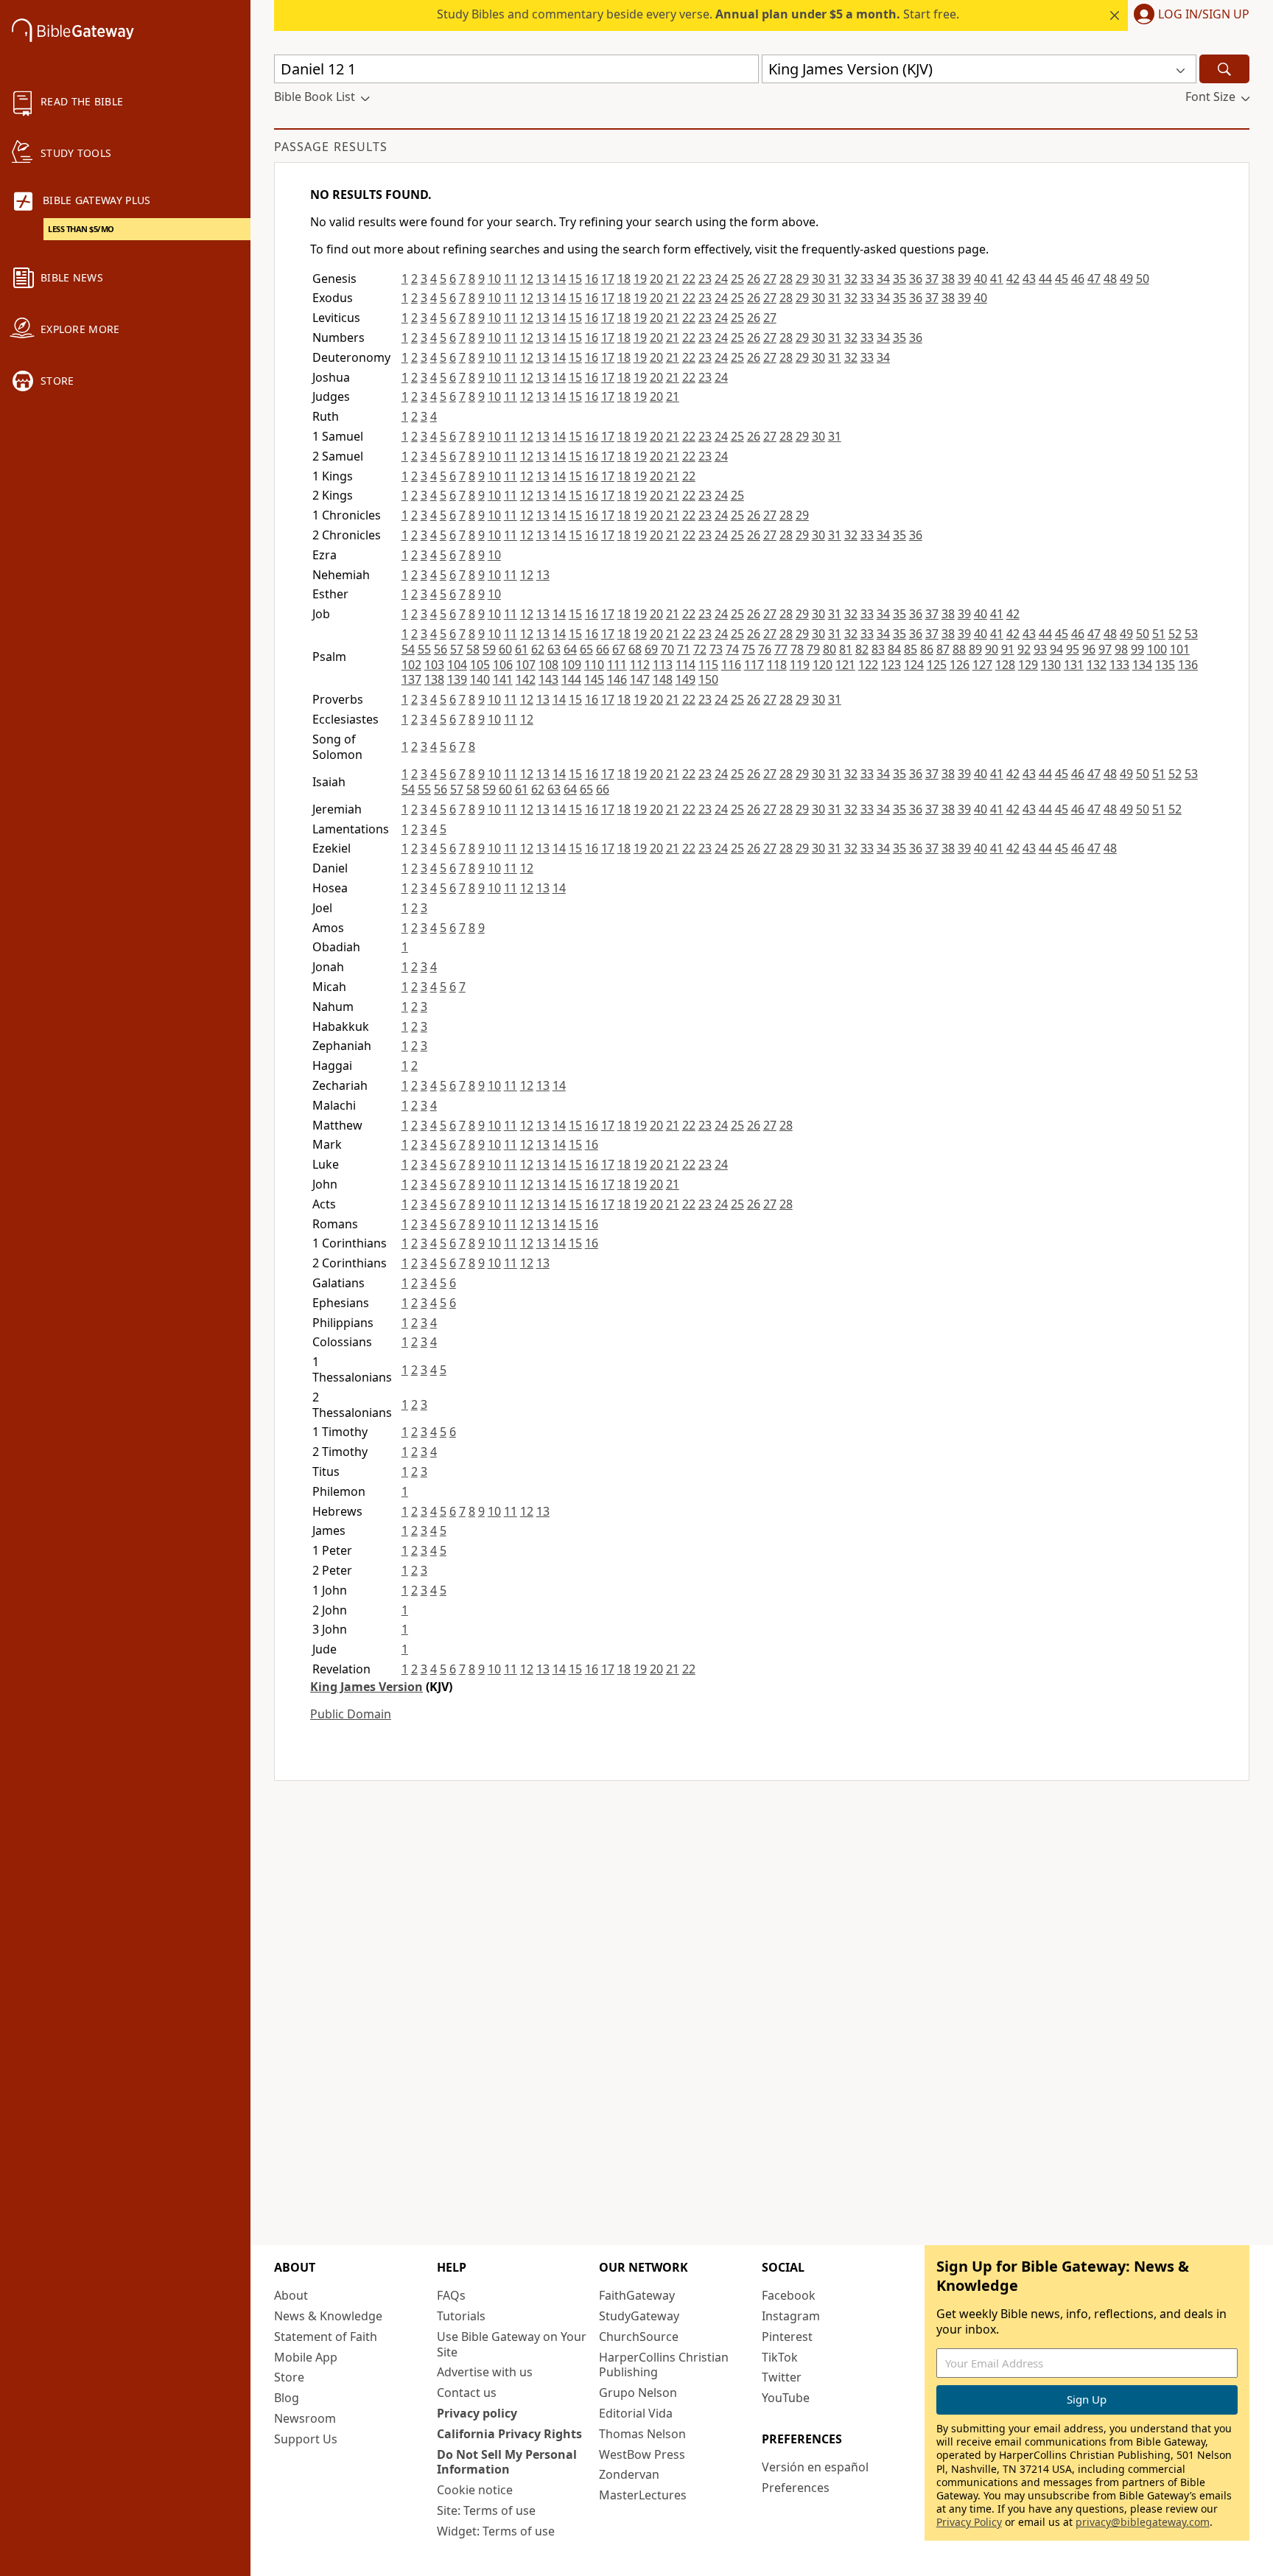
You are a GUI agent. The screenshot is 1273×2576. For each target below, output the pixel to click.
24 (721, 279)
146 (617, 679)
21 (673, 279)
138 (434, 679)
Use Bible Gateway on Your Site (512, 2344)
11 (511, 279)
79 (813, 649)
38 (948, 279)
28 (786, 279)
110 (594, 665)
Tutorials (461, 2316)
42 (1013, 279)
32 (851, 279)
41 (997, 279)
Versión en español (815, 2467)
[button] (1189, 15)
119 (800, 665)
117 (754, 665)
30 (818, 279)
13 (543, 279)
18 (624, 279)
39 (964, 279)
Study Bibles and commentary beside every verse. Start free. (698, 14)
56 (441, 649)
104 (457, 665)
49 (1126, 279)
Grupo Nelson (638, 2393)
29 (802, 279)
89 (975, 649)
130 (1051, 665)
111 (617, 665)
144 (571, 679)
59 (489, 649)
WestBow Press (642, 2454)
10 (494, 279)
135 (1165, 665)
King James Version (367, 1687)
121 (845, 665)
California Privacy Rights (509, 2434)
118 (777, 665)
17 (608, 279)
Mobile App (306, 2357)
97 (1105, 649)
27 (770, 279)
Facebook (789, 2295)
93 (1040, 649)
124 (914, 665)
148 (663, 679)
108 (548, 665)
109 (571, 665)
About (291, 2295)
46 (1078, 279)
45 (1062, 279)
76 (765, 649)
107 (526, 665)
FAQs (451, 2295)
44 (1045, 279)
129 (1028, 665)
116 (731, 665)
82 (862, 649)
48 (1110, 279)
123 (891, 665)
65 (586, 649)
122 (868, 665)
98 (1121, 649)
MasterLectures (643, 2495)
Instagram (791, 2316)
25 (737, 279)
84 (894, 649)
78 (797, 649)
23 (705, 279)
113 (663, 665)
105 (480, 665)
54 (408, 649)
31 (835, 279)
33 (867, 279)
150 (708, 679)
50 (1143, 279)
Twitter (782, 2377)
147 (640, 679)
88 (959, 649)
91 (1008, 649)
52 (1175, 634)
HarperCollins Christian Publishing (664, 2365)
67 (619, 649)
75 (748, 649)
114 (685, 665)
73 (716, 649)
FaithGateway (637, 2295)
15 (575, 279)
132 (1097, 665)
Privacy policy (477, 2413)
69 (651, 649)
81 (846, 649)
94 (1056, 649)
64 (570, 649)
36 (916, 279)
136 (1188, 665)
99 (1137, 649)
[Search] (1224, 69)
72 (700, 649)
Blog (287, 2398)
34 (883, 279)
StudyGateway (639, 2316)
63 (554, 649)
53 (1191, 634)
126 (960, 665)
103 (434, 665)
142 (526, 679)
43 (1029, 279)
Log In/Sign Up (1204, 15)
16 (592, 279)
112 (640, 665)
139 (457, 679)
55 (424, 649)
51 (1159, 634)
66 (603, 649)
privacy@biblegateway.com (1143, 2522)
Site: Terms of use (486, 2510)
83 (878, 649)
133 (1119, 665)
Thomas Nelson (642, 2434)
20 (656, 279)
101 (1180, 649)
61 (522, 649)
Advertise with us (485, 2372)
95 (1073, 649)
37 (932, 279)
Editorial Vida (636, 2413)
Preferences (796, 2488)
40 (981, 279)
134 (1142, 665)
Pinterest (787, 2337)
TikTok (780, 2357)
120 (823, 665)
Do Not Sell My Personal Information (507, 2462)
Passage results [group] (331, 147)
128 (1005, 665)
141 (503, 679)
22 (689, 279)
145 (594, 679)
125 (937, 665)
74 (732, 649)
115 (708, 665)
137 (411, 679)
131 (1074, 665)
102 (411, 665)
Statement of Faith (326, 2337)
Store (289, 2377)
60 (505, 649)
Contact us (467, 2393)
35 (899, 279)
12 (527, 279)
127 (982, 665)
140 (480, 679)
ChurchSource (639, 2337)
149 (685, 679)
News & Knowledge (328, 2316)
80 (830, 649)
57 (457, 649)
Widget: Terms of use (496, 2531)
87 (943, 649)
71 (684, 649)
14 (559, 279)
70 (667, 649)
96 (1089, 649)
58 (473, 649)
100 (1157, 649)
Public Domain (351, 1714)
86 (927, 649)
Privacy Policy (969, 2522)
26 (754, 279)
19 (640, 279)
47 (1094, 279)
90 (992, 649)
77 (781, 649)
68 (635, 649)
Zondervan (629, 2474)
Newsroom (305, 2418)
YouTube (786, 2398)
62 (538, 649)
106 (503, 665)
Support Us (306, 2439)
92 (1024, 649)
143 (548, 679)
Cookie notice (475, 2490)
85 (911, 649)
